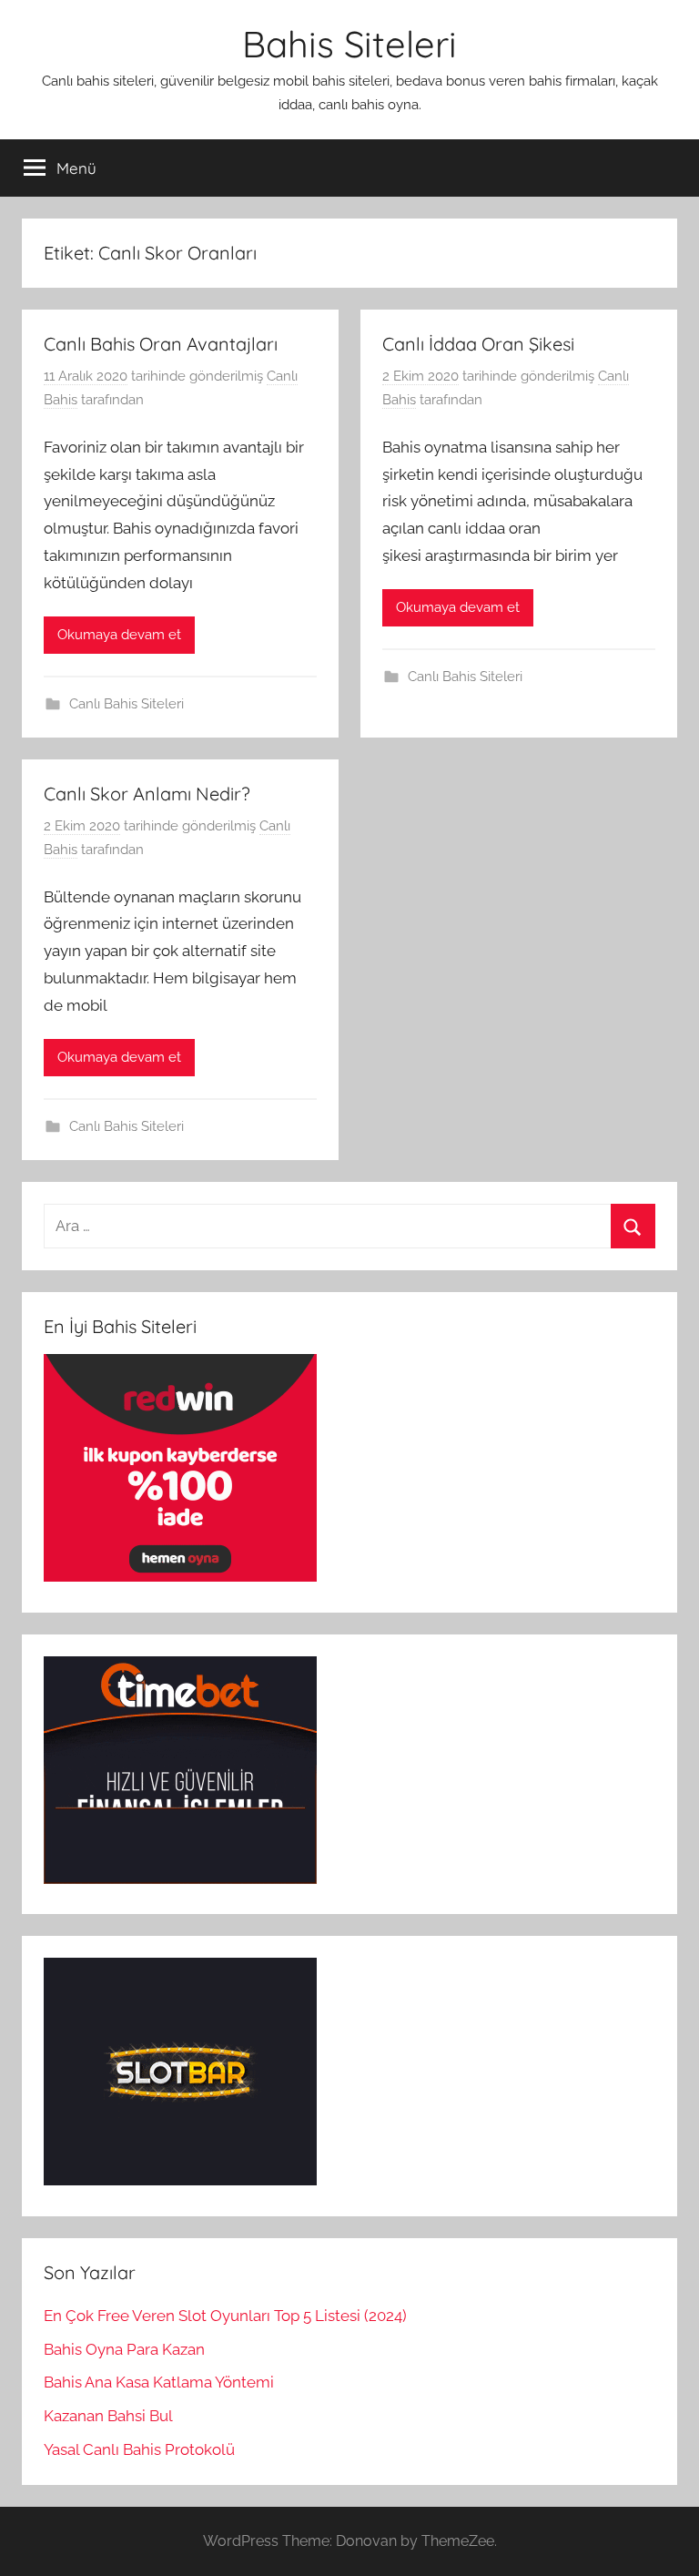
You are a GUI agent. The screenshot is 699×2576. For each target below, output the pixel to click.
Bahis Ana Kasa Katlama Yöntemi (159, 2382)
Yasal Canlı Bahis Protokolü (139, 2449)
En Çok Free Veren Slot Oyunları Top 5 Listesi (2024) (225, 2316)
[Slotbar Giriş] (180, 2180)
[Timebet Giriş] (180, 1879)
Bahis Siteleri (349, 44)
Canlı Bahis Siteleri (127, 704)
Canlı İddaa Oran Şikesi (478, 344)
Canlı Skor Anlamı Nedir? (147, 794)
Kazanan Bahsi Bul (108, 2416)
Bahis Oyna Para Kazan (124, 2349)
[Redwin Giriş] (180, 1576)
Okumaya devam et (119, 635)
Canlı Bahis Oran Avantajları (161, 344)
